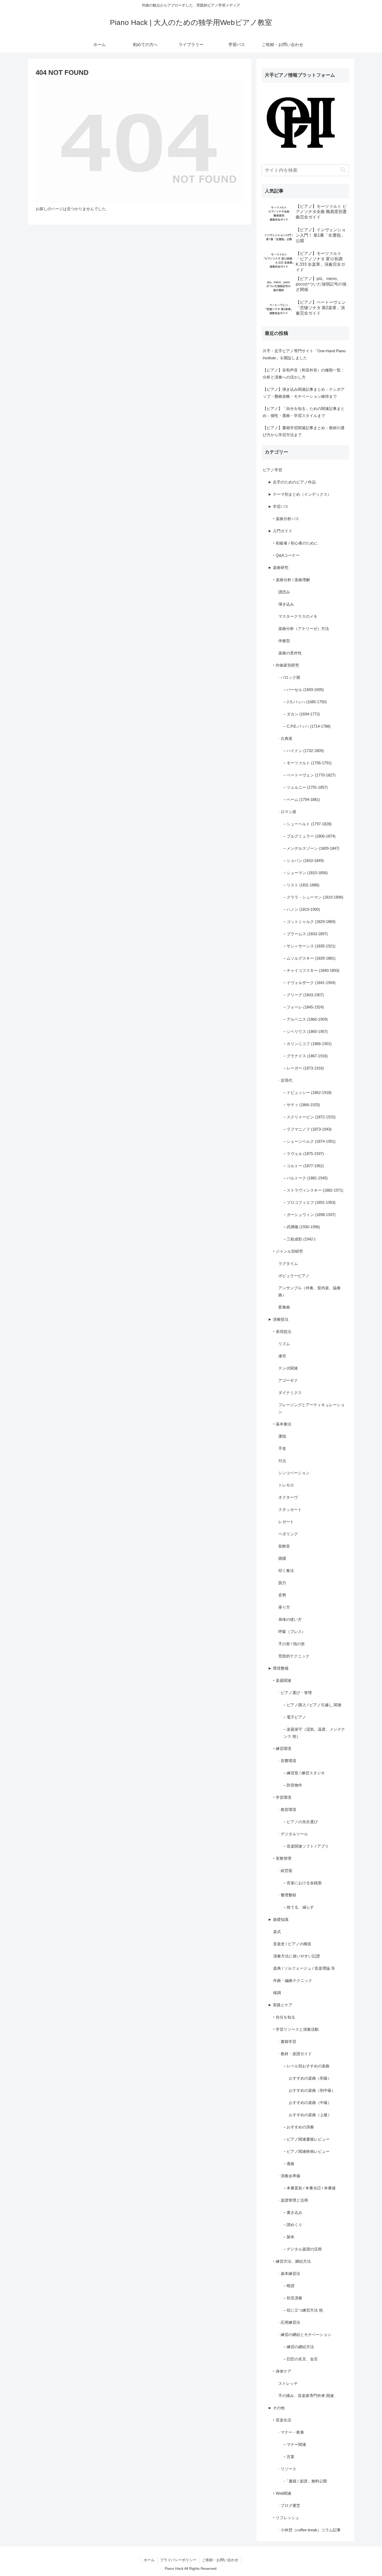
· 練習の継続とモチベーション (305, 2335)
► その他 (276, 2408)
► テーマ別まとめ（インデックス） (300, 494)
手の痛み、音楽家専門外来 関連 (306, 2396)
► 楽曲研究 (278, 567)
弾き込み (286, 604)
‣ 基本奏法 (282, 1424)
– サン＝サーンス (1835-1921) (309, 946)
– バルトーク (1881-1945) (306, 1178)
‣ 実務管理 (282, 1858)
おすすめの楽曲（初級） (310, 2078)
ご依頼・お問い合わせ (220, 2560)
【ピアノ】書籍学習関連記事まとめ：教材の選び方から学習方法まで (304, 431)
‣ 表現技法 (282, 1332)
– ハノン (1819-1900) (302, 909)
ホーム (149, 2560)
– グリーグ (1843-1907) (304, 995)
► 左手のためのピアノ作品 (292, 482)
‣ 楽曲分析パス (286, 519)
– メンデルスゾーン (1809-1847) (311, 848)
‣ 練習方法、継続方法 (292, 2261)
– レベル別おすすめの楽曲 (307, 2066)
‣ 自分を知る (284, 2017)
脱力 (282, 1583)
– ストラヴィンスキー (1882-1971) (313, 1190)
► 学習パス (278, 506)
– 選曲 (289, 2164)
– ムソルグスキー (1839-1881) (309, 958)
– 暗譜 (289, 2286)
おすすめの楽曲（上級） (310, 2115)
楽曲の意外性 (290, 653)
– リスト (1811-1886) (301, 885)
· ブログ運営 (289, 2505)
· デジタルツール (293, 1834)
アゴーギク (288, 1380)
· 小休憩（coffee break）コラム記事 (309, 2530)
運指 (282, 1436)
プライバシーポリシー (178, 2560)
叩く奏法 (286, 1571)
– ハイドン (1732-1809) (304, 751)
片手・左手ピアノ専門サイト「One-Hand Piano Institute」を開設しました (304, 354)
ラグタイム (288, 1263)
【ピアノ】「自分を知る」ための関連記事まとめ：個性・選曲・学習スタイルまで (304, 412)
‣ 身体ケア (282, 2371)
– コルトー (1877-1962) (304, 1166)
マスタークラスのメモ (298, 616)
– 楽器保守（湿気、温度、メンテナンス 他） (314, 1733)
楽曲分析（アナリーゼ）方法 (304, 629)
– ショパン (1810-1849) (304, 861)
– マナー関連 (295, 2444)
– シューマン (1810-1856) (306, 873)
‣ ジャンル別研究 (288, 1251)
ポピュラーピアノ (294, 1276)
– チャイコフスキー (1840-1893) (311, 970)
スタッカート (290, 1509)
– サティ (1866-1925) (302, 1105)
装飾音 (284, 1546)
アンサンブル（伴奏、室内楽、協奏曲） (309, 1291)
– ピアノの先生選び (301, 1822)
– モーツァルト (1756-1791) (308, 763)
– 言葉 (289, 2457)
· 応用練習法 (289, 2322)
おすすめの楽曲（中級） (310, 2103)
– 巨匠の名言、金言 (301, 2359)
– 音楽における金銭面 (303, 1883)
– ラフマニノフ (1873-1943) (308, 1129)
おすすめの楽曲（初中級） (312, 2090)
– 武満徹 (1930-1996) (302, 1227)
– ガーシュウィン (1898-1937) (309, 1215)
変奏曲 (284, 1307)
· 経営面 (285, 1871)
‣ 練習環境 (282, 1748)
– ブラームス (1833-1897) (306, 934)
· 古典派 (285, 738)
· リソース (287, 2469)
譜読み (284, 592)
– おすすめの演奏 (299, 2127)
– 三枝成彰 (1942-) (299, 1239)
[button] (343, 170)
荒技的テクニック (294, 1656)
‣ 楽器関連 (282, 1680)
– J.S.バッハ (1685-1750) (305, 702)
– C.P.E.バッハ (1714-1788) (307, 726)
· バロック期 (289, 677)
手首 (282, 1448)
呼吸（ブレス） (292, 1632)
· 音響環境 (287, 1761)
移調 (277, 1993)
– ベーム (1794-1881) (302, 799)
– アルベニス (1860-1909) (306, 1019)
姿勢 (282, 1595)
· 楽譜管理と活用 (293, 2200)
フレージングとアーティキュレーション (311, 1408)
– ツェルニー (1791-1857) (306, 787)
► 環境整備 (278, 1668)
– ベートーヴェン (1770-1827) (309, 775)
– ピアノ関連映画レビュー (307, 2151)
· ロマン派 (287, 812)
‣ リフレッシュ (286, 2518)
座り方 (284, 1607)
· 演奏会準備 (289, 2176)
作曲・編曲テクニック (293, 1980)
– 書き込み (293, 2212)
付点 (282, 1461)
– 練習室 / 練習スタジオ (304, 1773)
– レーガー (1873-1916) (304, 1068)
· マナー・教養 (291, 2432)
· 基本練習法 (289, 2273)
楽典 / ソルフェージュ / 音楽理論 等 (304, 1968)
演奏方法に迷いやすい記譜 (297, 1956)
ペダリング (288, 1534)
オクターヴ (288, 1497)
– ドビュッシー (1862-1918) (308, 1093)
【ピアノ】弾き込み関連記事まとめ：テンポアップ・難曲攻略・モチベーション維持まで (304, 393)
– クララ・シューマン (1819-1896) (313, 897)
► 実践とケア (280, 2005)
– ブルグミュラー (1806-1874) (309, 836)
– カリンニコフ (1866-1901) (308, 1044)
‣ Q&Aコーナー (286, 555)
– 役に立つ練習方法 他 (303, 2310)
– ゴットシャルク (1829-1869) (309, 922)
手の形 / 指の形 (292, 1644)
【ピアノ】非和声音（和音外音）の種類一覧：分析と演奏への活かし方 (304, 374)
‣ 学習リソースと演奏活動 (296, 2029)
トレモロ (286, 1485)
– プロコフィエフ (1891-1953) (309, 1202)
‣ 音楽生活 (282, 2420)
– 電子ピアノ (295, 1717)
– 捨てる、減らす (299, 1907)
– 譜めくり (293, 2225)
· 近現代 (285, 1080)
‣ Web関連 (282, 2493)
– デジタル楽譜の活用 (303, 2249)
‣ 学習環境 (282, 1797)
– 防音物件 (293, 1785)
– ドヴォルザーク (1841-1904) (309, 983)
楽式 (277, 1932)
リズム (284, 1344)
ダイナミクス (290, 1393)
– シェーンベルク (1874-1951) (309, 1141)
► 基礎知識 (278, 1919)
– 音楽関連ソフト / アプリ (306, 1846)
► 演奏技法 (278, 1319)
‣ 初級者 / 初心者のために (295, 543)
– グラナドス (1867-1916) (306, 1056)
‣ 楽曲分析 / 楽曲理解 (292, 580)
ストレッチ (288, 2383)
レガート (286, 1522)
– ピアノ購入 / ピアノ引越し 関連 (312, 1705)
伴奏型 (284, 641)
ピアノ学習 (272, 470)
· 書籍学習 (287, 2041)
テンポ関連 (288, 1368)
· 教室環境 (287, 1810)
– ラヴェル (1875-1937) (304, 1154)
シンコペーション (294, 1473)
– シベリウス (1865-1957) (306, 1031)
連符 (282, 1356)
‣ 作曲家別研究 (286, 665)
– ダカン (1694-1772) (302, 714)
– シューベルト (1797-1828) (308, 824)
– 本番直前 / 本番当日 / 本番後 (310, 2188)
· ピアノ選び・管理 (295, 1693)
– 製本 (289, 2237)
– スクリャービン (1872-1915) (309, 1117)
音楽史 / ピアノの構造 (292, 1944)
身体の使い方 (290, 1619)
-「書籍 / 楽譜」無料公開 (305, 2481)
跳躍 (282, 1558)
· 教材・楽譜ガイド (295, 2054)
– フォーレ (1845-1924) (304, 1007)
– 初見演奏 (293, 2298)
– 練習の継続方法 (299, 2347)
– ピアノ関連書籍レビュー (307, 2139)
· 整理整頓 (287, 1895)
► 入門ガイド (280, 531)
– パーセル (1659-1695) (304, 690)
